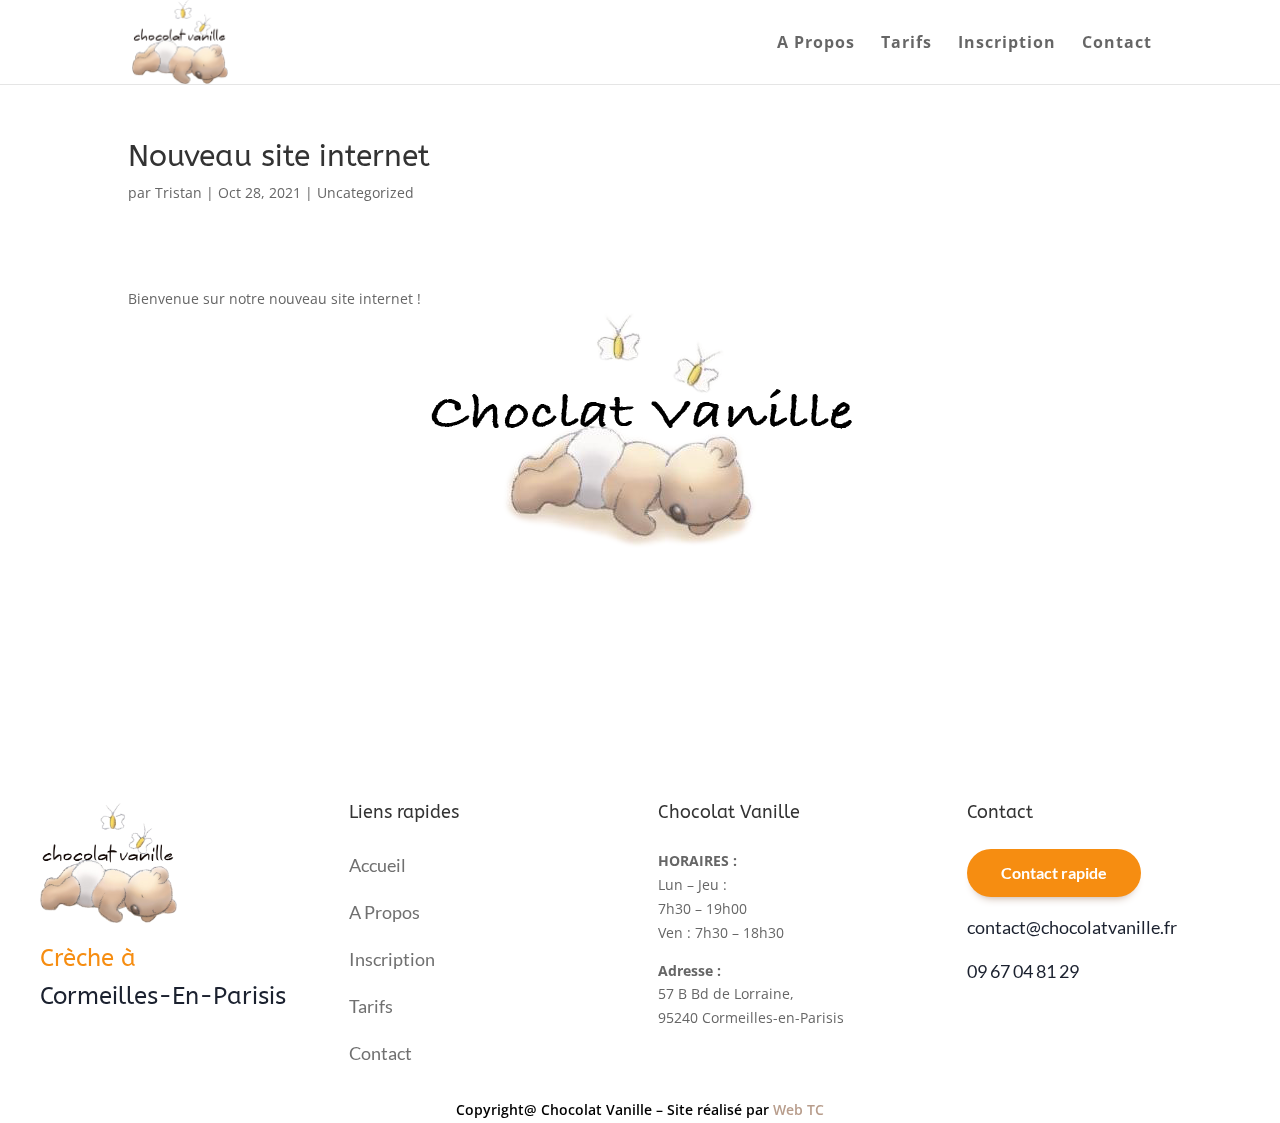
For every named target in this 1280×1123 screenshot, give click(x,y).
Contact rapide (1054, 872)
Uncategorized (365, 192)
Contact (1117, 44)
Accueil (377, 865)
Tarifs (906, 44)
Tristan (178, 192)
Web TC (798, 1109)
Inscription (1007, 44)
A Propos (816, 44)
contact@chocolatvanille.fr (1072, 927)
